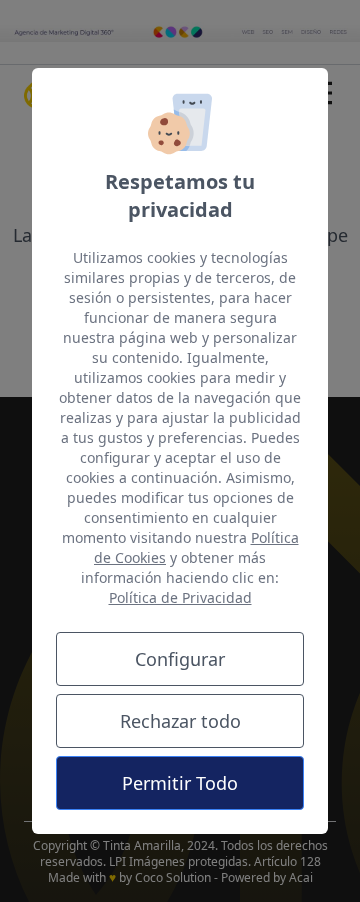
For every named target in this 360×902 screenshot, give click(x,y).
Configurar (180, 659)
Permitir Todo (180, 783)
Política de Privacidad (180, 597)
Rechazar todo (180, 721)
